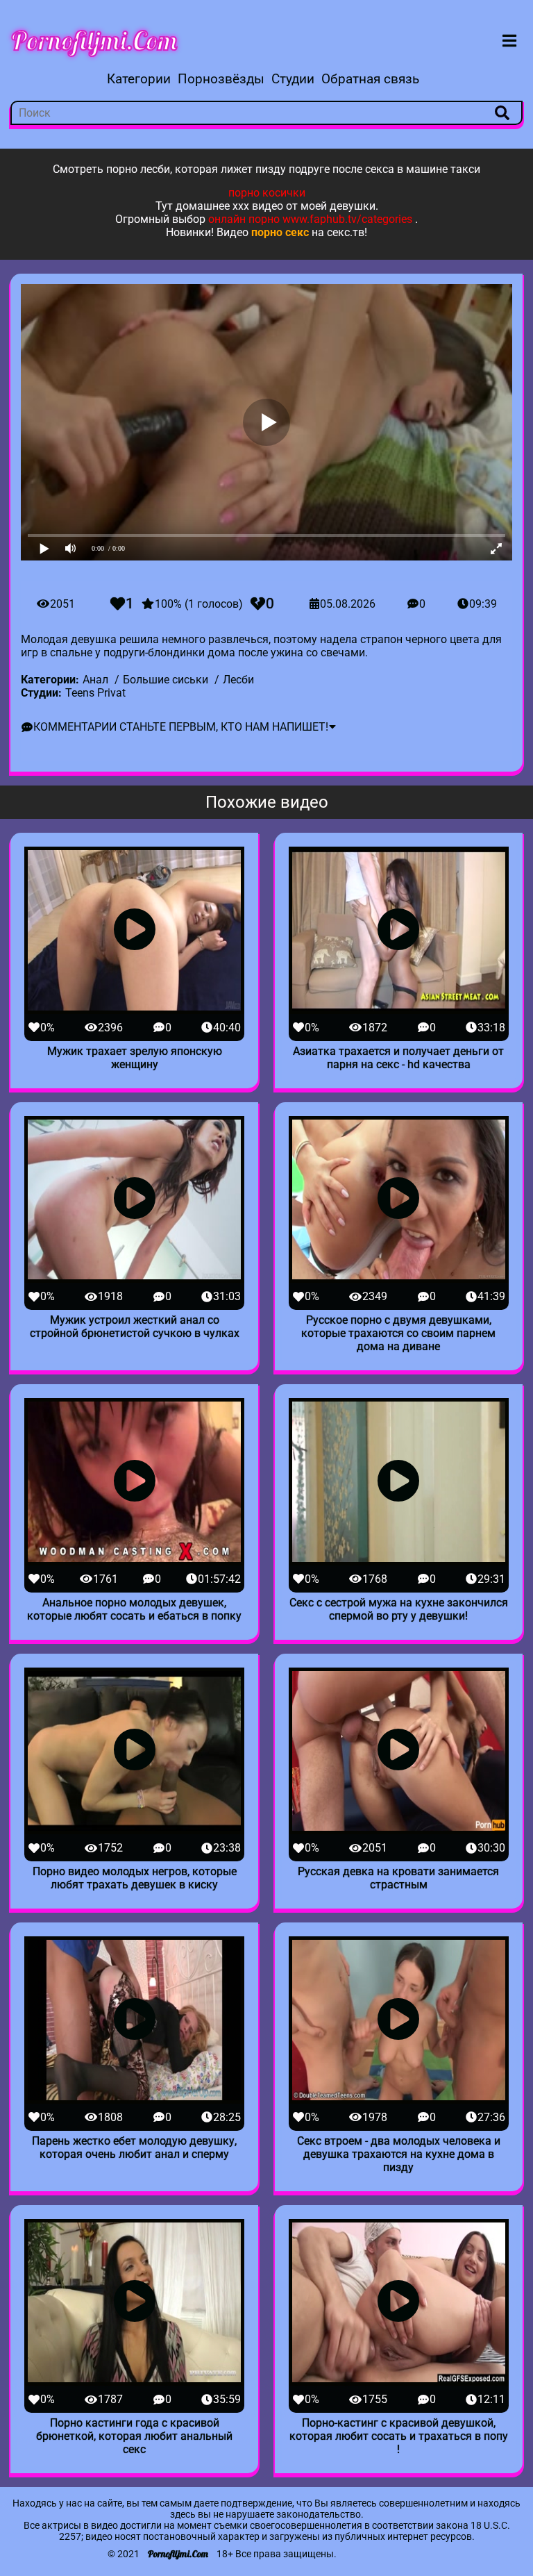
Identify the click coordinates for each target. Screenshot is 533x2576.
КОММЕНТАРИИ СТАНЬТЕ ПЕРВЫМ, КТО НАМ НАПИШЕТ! (181, 727)
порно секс (280, 232)
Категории (139, 79)
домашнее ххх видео (229, 206)
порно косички (267, 193)
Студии (293, 79)
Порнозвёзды (221, 79)
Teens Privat (95, 693)
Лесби (238, 680)
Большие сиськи (166, 680)
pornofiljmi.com (94, 40)
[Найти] (502, 113)
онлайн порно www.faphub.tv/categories (310, 219)
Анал (95, 680)
